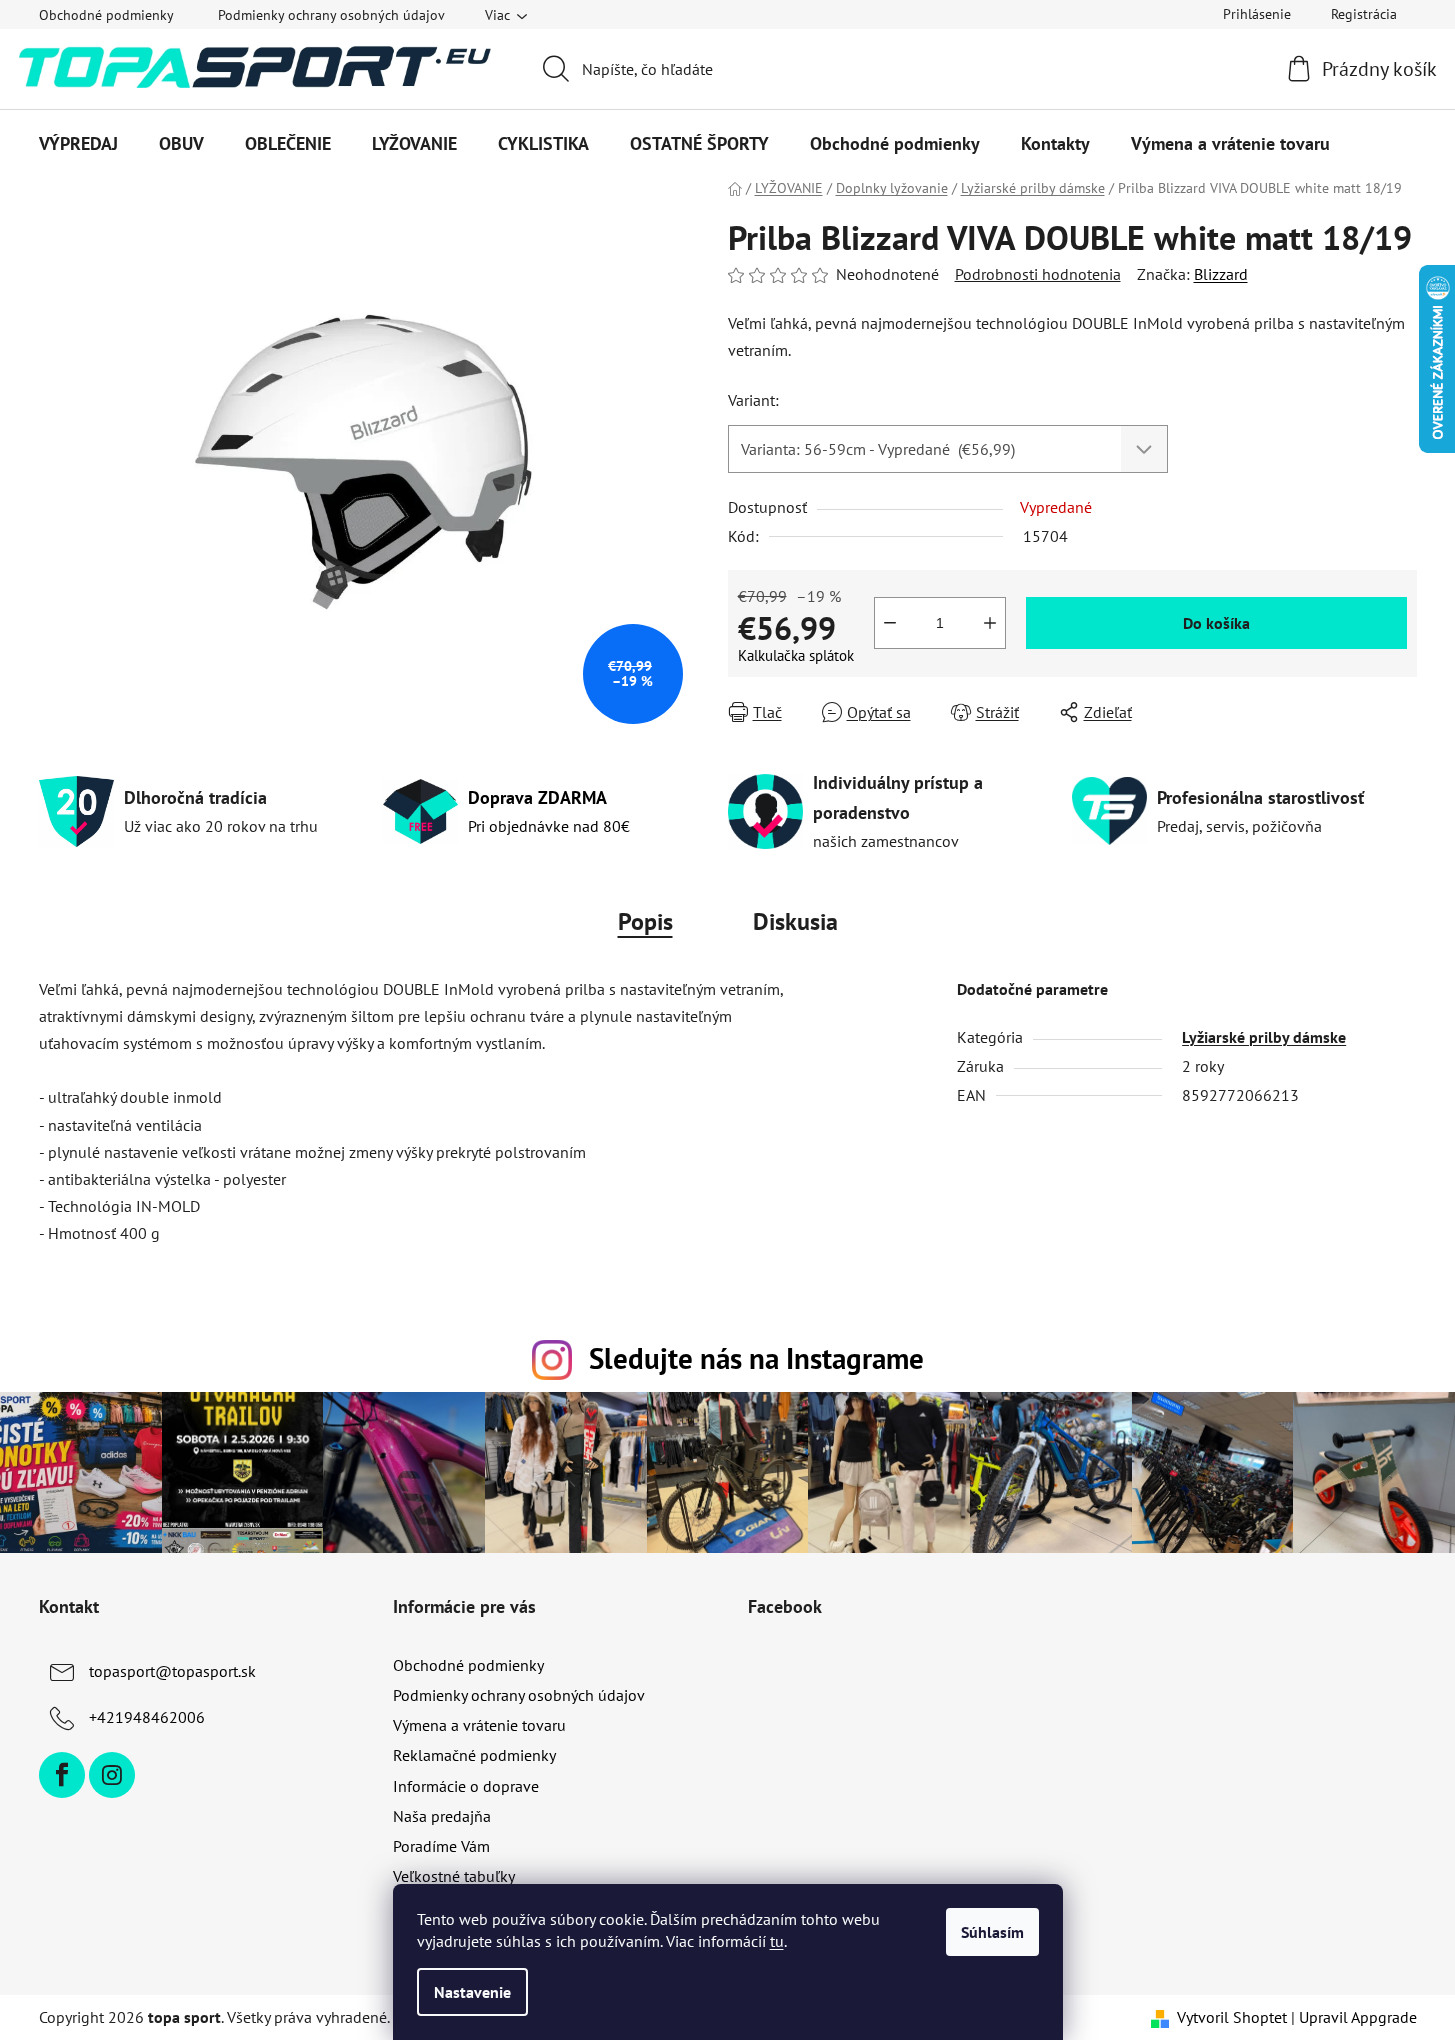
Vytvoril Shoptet (1232, 2017)
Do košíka (1216, 623)
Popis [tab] (645, 921)
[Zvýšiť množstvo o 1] (990, 623)
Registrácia (1364, 14)
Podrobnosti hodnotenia (1038, 274)
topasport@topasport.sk (172, 1671)
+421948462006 (147, 1717)
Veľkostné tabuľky (454, 1876)
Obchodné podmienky (106, 15)
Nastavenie (472, 1992)
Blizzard (1221, 274)
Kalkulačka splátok (796, 655)
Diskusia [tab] (795, 921)
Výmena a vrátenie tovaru (479, 1725)
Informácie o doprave (466, 1786)
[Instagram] (112, 1775)
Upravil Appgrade (1358, 2017)
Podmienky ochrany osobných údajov (331, 15)
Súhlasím (992, 1932)
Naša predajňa (442, 1816)
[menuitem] (78, 144)
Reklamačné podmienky (474, 1755)
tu (777, 1941)
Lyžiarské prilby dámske (1264, 1037)
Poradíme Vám (441, 1846)
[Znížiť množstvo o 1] (890, 623)
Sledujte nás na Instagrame (756, 1358)
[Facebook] (62, 1775)
